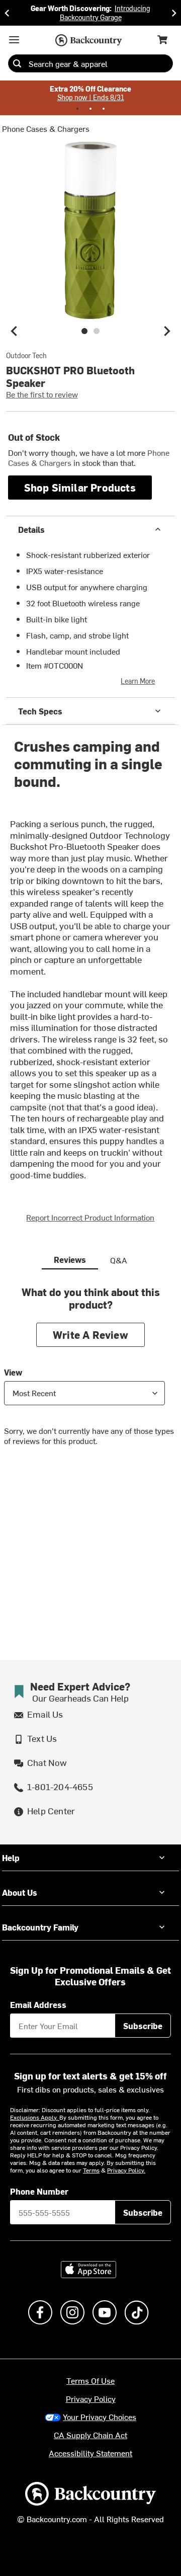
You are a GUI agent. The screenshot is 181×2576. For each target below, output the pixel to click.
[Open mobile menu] (14, 40)
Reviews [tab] (70, 1259)
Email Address (38, 2004)
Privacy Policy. (126, 2170)
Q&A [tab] (119, 1260)
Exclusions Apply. (35, 2117)
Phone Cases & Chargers (46, 128)
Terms (91, 2170)
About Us (20, 1892)
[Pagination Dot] (77, 109)
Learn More (138, 681)
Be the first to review (42, 394)
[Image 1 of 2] (84, 331)
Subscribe (143, 2026)
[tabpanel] (90, 1374)
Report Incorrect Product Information (90, 1217)
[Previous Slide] (7, 13)
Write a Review (90, 1335)
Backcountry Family (40, 1927)
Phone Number (39, 2191)
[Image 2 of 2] (97, 331)
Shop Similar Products (80, 487)
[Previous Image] (14, 331)
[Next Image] (167, 331)
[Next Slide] (174, 13)
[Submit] (17, 63)
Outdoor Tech (26, 356)
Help (11, 1858)
